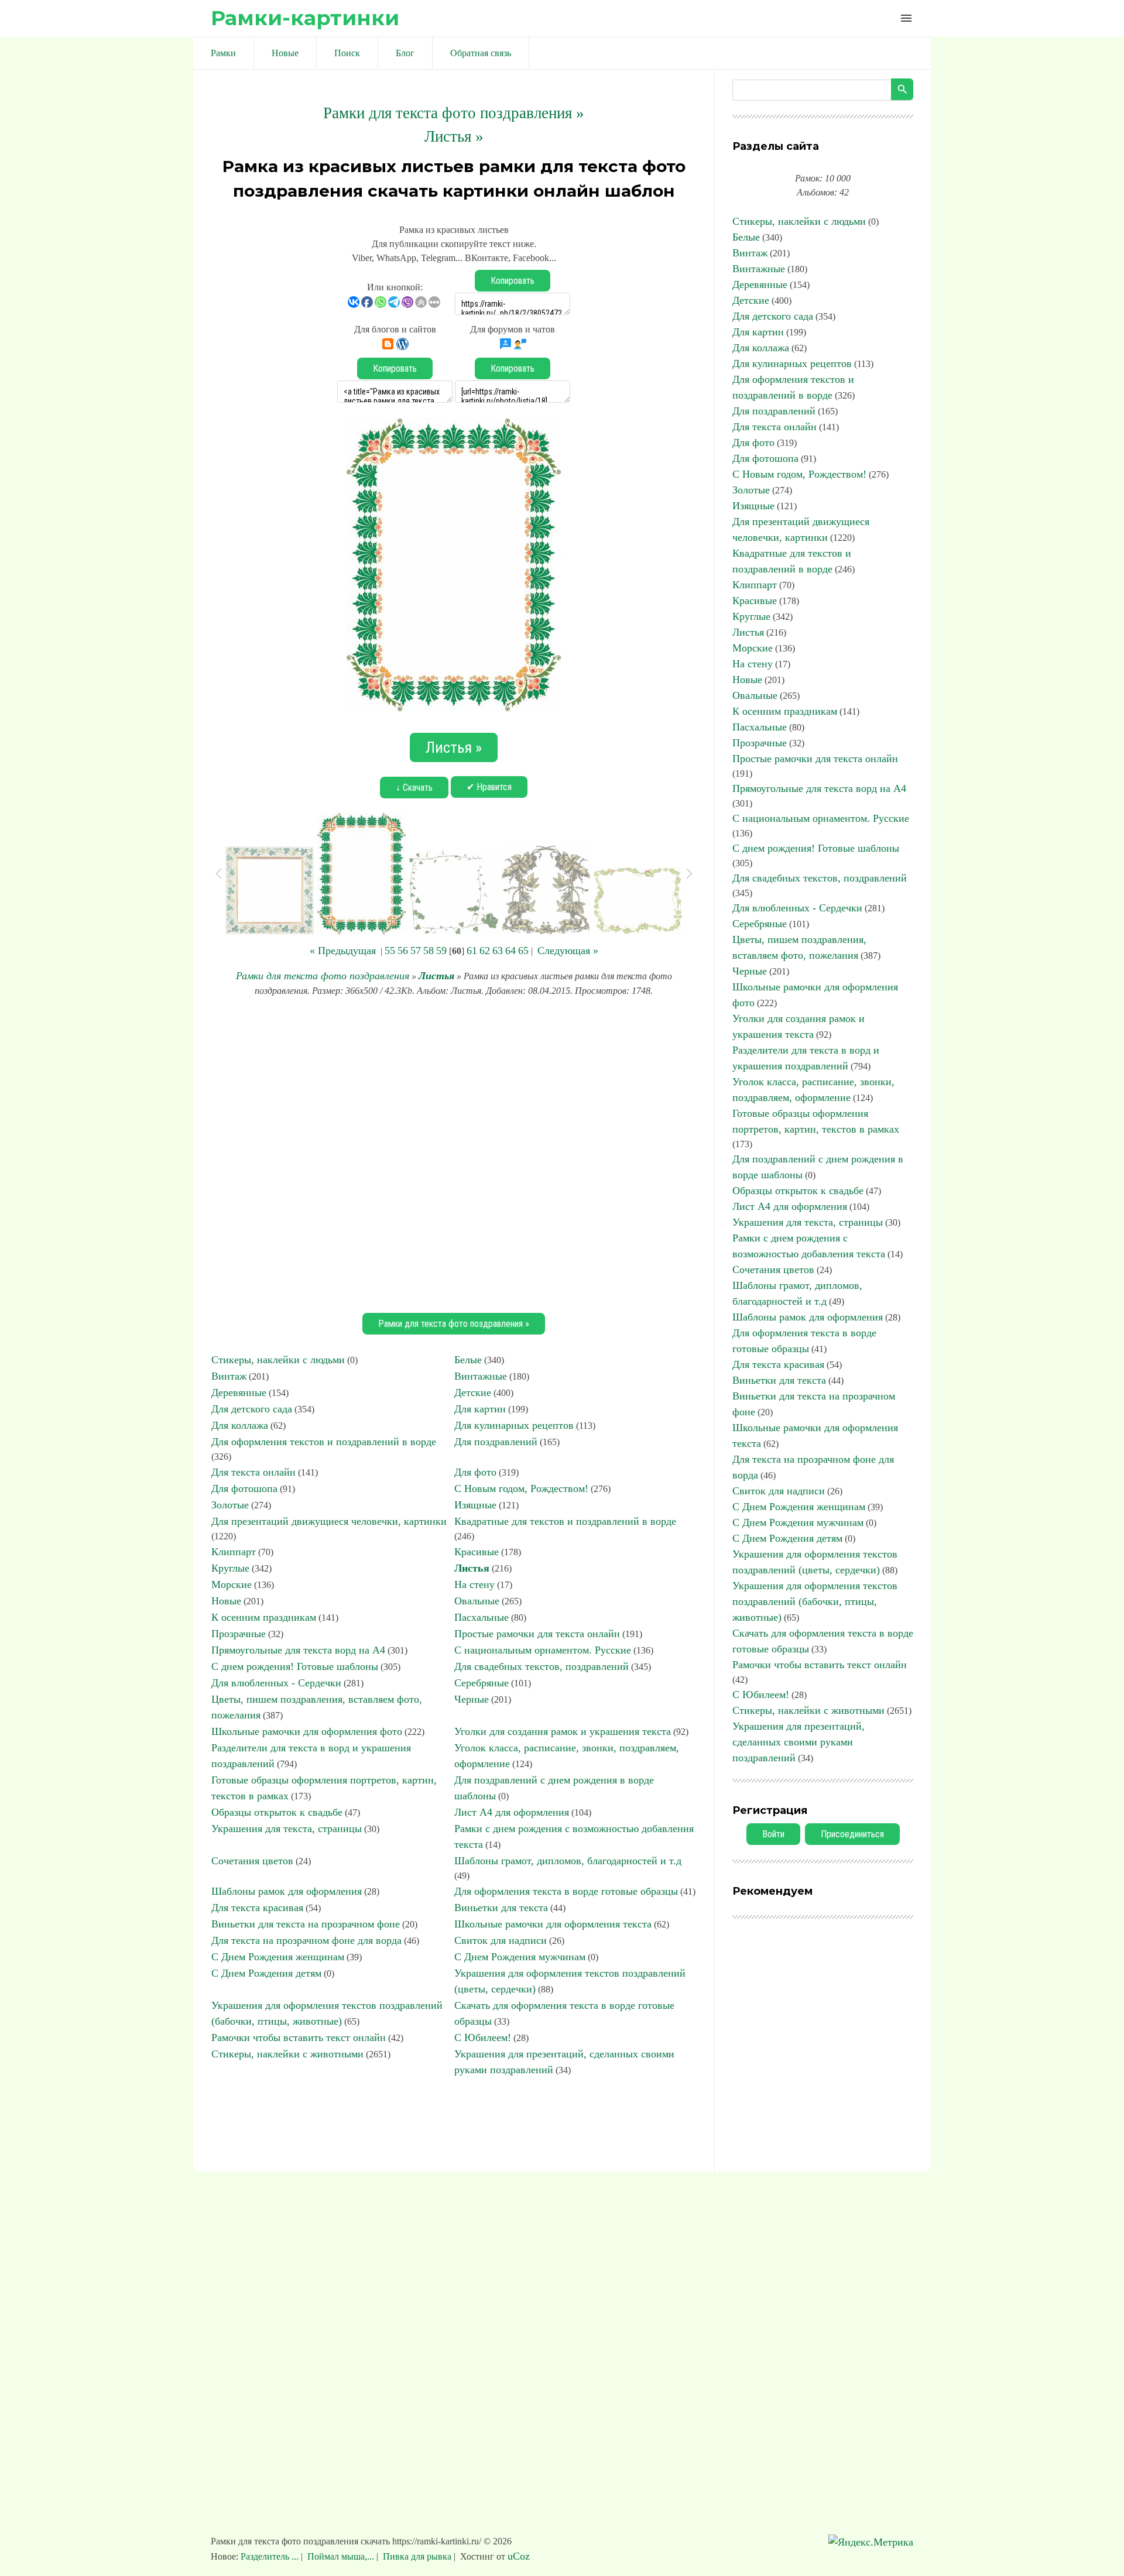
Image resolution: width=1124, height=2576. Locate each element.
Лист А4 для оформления (512, 1812)
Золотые (230, 1505)
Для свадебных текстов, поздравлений (542, 1666)
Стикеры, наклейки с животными (287, 2054)
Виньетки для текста (501, 1908)
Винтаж (229, 1376)
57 (416, 951)
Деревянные (239, 1392)
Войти (773, 1834)
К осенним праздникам (264, 1617)
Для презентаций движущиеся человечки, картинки (329, 1521)
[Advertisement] (454, 1153)
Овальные (477, 1601)
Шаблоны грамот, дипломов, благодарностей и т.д (568, 1861)
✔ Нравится (489, 787)
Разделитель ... (271, 2556)
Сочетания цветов (252, 1861)
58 (429, 951)
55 (390, 951)
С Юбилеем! (483, 2038)
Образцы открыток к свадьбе (277, 1812)
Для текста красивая (257, 1908)
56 (403, 951)
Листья (436, 976)
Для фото (475, 1472)
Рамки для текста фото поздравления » (454, 113)
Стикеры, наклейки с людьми (278, 1360)
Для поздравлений (496, 1442)
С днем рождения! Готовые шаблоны (295, 1666)
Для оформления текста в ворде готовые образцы (566, 1891)
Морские (232, 1584)
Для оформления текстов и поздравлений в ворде (324, 1442)
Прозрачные (239, 1634)
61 (472, 951)
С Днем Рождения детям (266, 1973)
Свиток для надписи (501, 1940)
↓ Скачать (414, 788)
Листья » (454, 136)
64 (510, 951)
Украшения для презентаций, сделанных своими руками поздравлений (799, 1742)
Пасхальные (482, 1617)
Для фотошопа (244, 1488)
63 (498, 951)
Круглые (230, 1568)
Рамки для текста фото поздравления (323, 976)
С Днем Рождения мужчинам (520, 1957)
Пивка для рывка (417, 2556)
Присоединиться (852, 1834)
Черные (472, 1699)
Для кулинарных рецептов (514, 1425)
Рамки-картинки (305, 18)
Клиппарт (234, 1552)
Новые (226, 1601)
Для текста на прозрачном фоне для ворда (306, 1940)
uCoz (519, 2556)
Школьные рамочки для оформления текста (553, 1924)
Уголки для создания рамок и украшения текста (563, 1731)
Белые (468, 1360)
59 (441, 951)
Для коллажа (240, 1425)
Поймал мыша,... (341, 2556)
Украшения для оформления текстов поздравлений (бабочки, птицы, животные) (815, 1601)
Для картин (480, 1409)
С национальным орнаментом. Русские (543, 1650)
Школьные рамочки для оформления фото (307, 1731)
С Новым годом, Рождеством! (521, 1488)
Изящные (475, 1505)
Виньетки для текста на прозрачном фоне (306, 1924)
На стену (474, 1584)
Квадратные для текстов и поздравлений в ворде (565, 1521)
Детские (473, 1392)
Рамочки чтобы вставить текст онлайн (299, 2038)
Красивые (477, 1552)
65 (523, 951)
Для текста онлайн (253, 1472)
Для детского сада (252, 1409)
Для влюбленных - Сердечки (276, 1683)
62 (485, 951)
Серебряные (482, 1683)
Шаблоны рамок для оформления (287, 1891)
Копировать (513, 281)
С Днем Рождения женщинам (278, 1957)
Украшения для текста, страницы (287, 1829)
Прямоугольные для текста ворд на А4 (298, 1650)
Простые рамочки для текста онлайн (537, 1634)
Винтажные (481, 1376)
